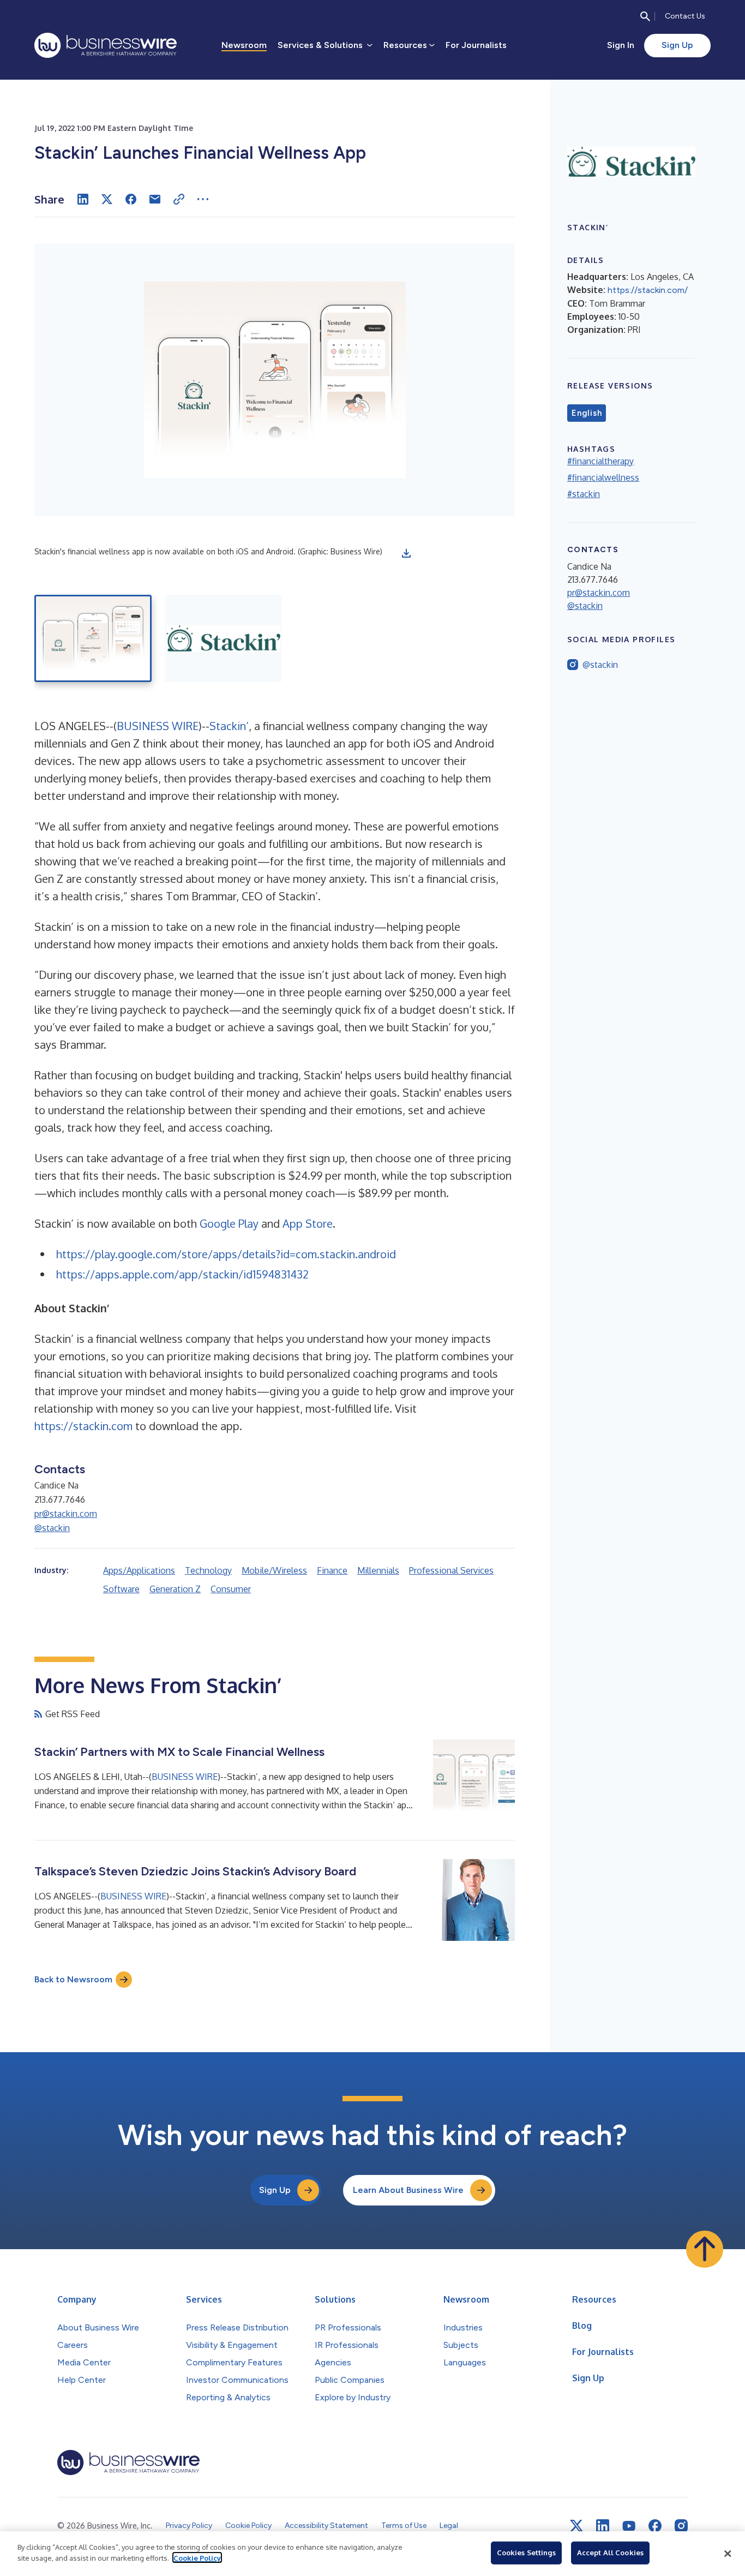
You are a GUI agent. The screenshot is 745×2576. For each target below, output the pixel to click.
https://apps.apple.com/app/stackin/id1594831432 (182, 1274)
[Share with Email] (155, 199)
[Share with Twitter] (107, 199)
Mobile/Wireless (274, 1570)
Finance (332, 1570)
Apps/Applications (139, 1570)
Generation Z (175, 1589)
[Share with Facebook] (131, 199)
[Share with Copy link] (179, 199)
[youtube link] (629, 2526)
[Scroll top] (705, 2249)
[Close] (728, 2554)
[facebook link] (655, 2526)
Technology (208, 1570)
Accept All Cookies (610, 2553)
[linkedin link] (603, 2526)
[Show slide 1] (93, 638)
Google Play (229, 1223)
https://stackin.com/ (648, 290)
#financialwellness (603, 477)
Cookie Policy (197, 2557)
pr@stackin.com (66, 1514)
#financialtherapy (600, 461)
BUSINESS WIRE (158, 726)
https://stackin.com (83, 1426)
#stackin (584, 494)
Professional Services (451, 1570)
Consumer (231, 1589)
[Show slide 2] (223, 638)
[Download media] (406, 553)
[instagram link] (681, 2526)
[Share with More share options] (203, 199)
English (587, 413)
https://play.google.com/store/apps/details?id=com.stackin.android (226, 1254)
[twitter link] (576, 2526)
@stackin (52, 1528)
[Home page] (106, 45)
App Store (308, 1223)
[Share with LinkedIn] (83, 199)
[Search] (645, 16)
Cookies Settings (526, 2553)
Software (121, 1589)
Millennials (378, 1570)
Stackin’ (229, 726)
